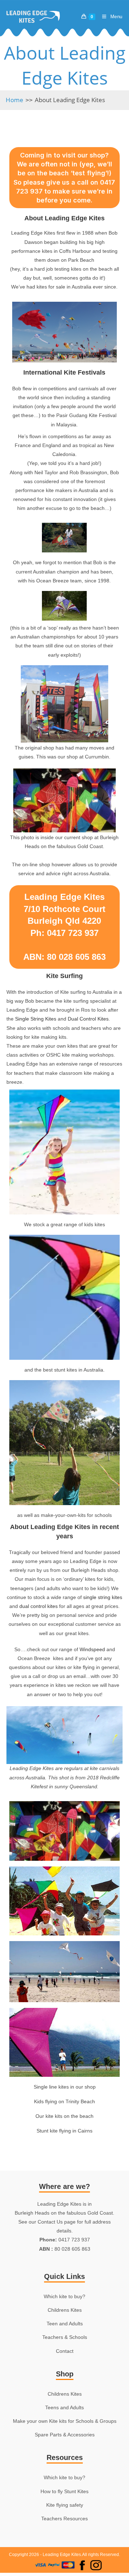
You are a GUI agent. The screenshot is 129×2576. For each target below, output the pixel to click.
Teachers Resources (64, 2519)
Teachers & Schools (65, 2337)
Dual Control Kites (88, 1019)
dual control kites (39, 1606)
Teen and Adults (65, 2324)
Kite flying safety (65, 2505)
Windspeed (92, 1649)
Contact (65, 2351)
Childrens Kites (65, 2310)
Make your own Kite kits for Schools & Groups (65, 2421)
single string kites (103, 1597)
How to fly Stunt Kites (64, 2491)
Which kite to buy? (64, 2296)
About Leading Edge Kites (70, 100)
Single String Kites (35, 1019)
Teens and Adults (64, 2407)
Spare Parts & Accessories (65, 2435)
